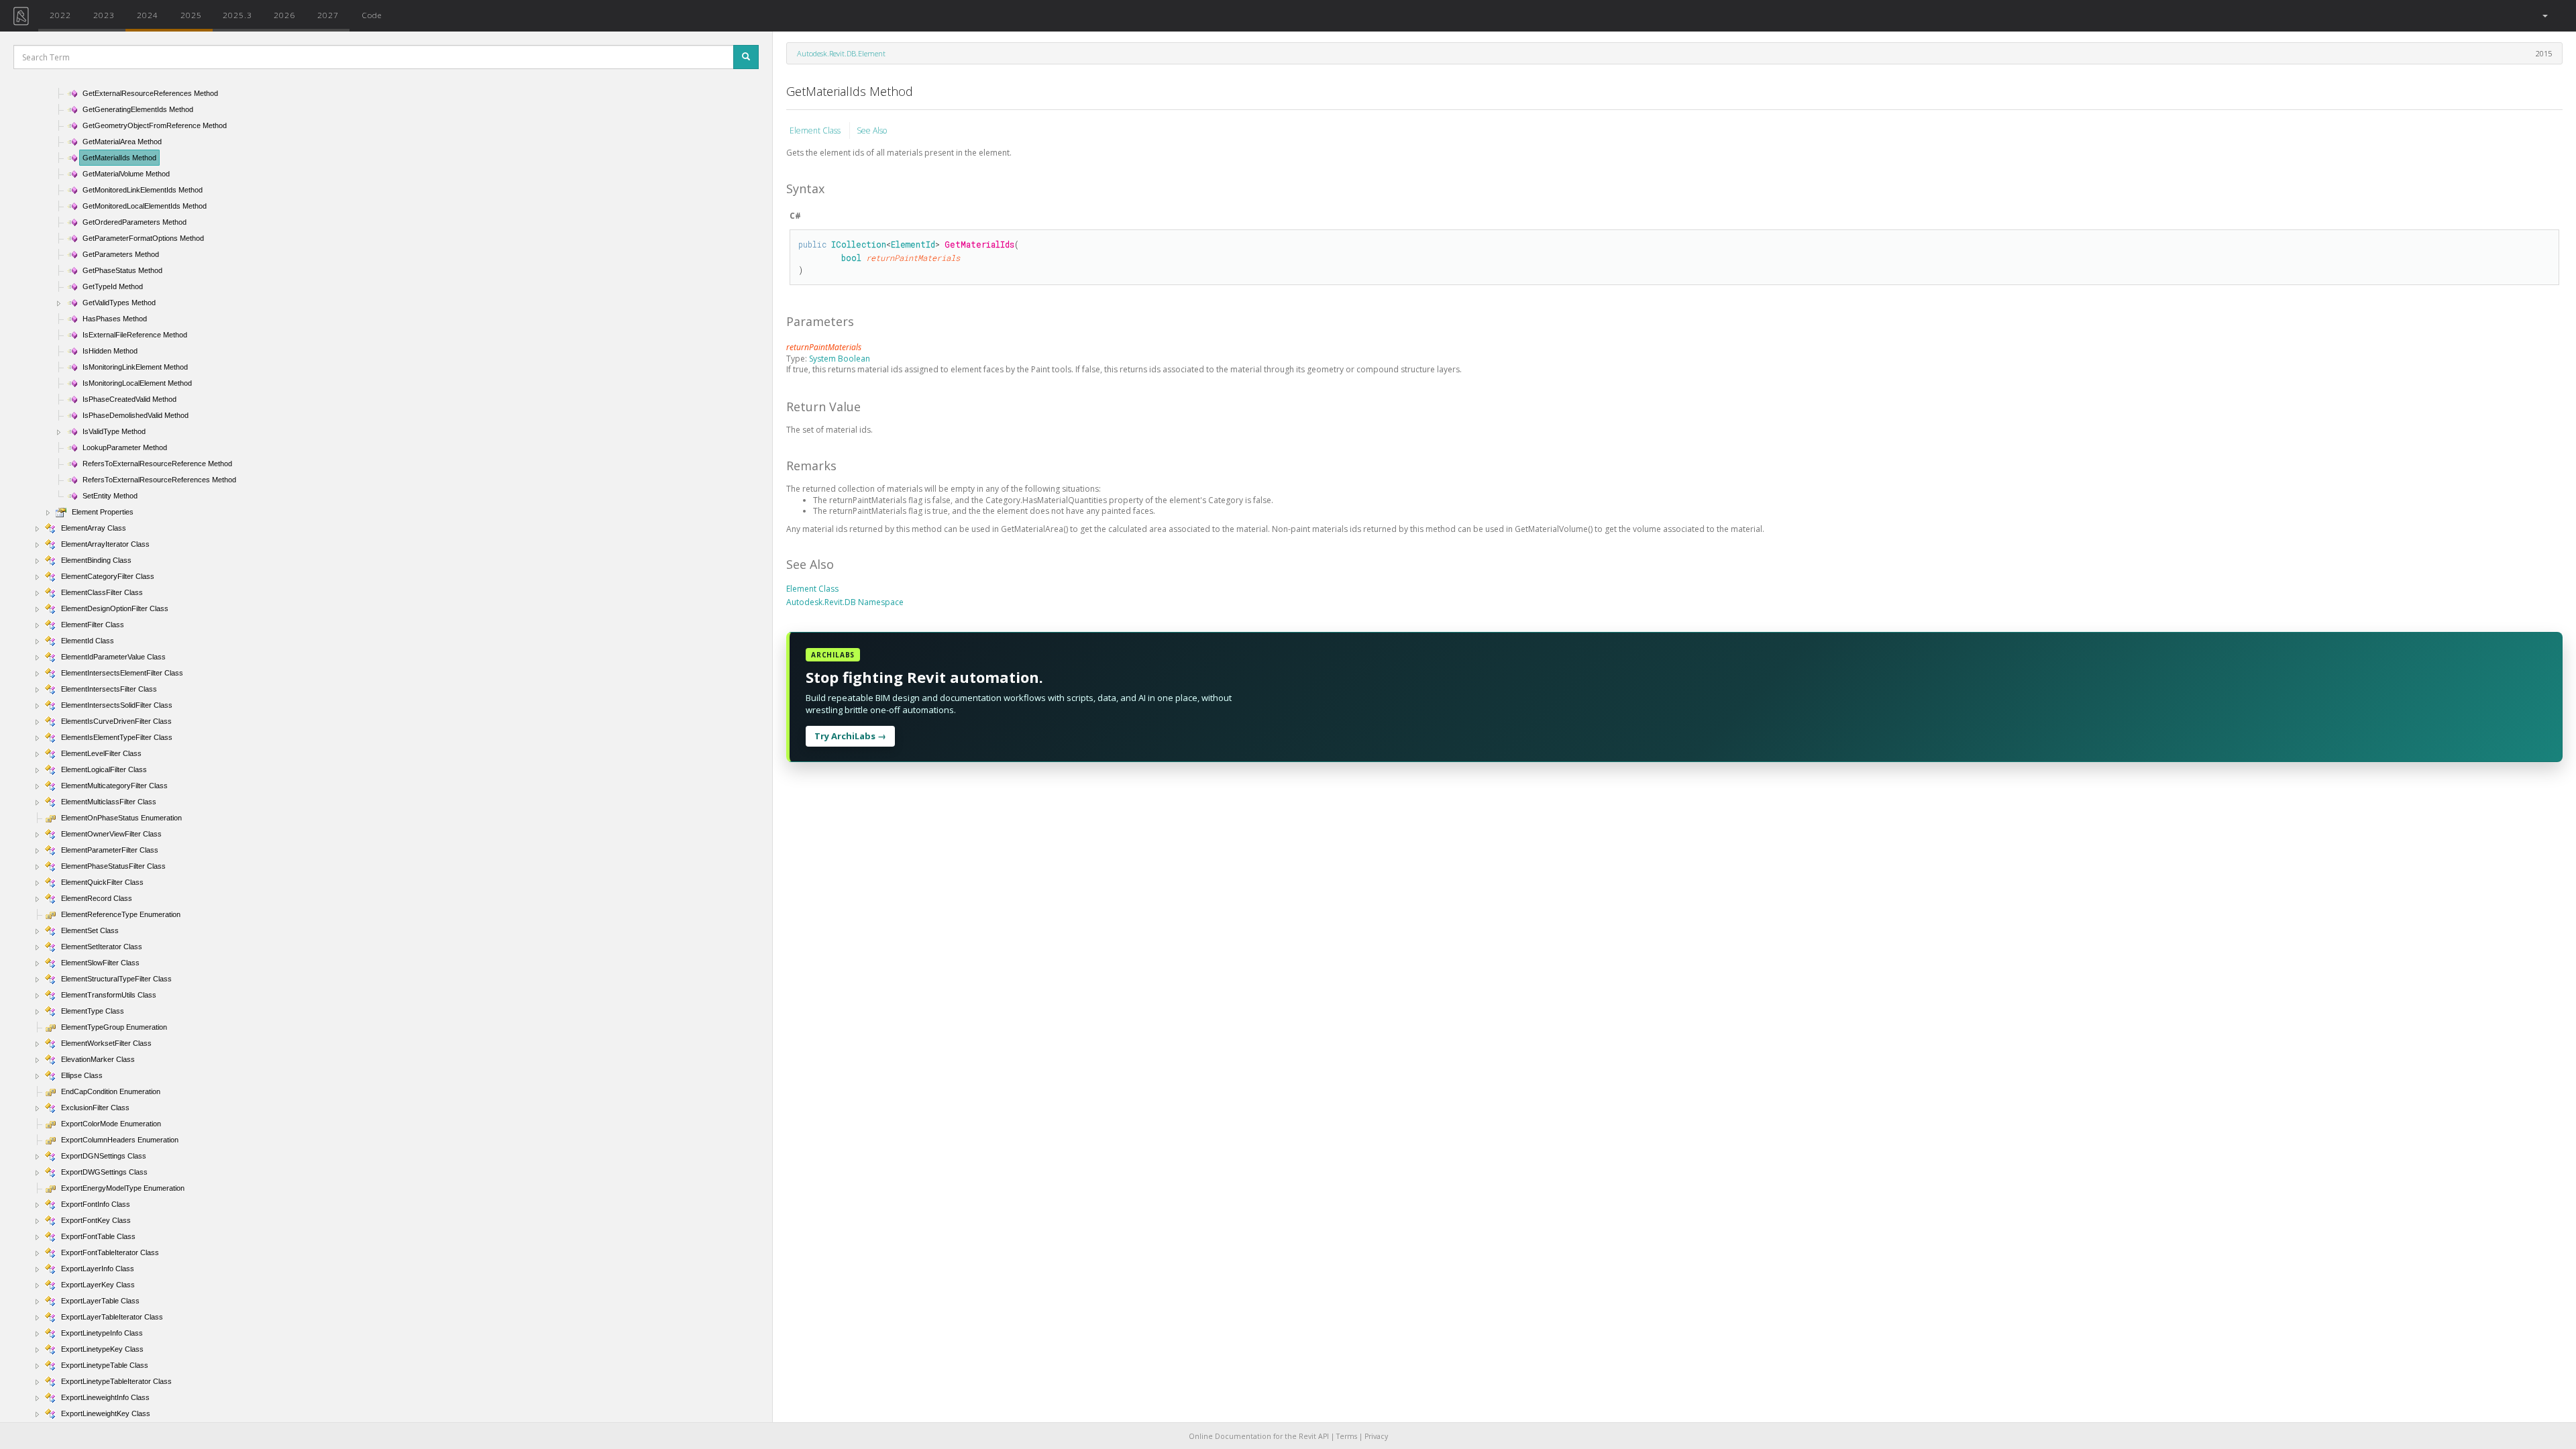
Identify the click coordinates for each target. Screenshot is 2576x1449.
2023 (104, 15)
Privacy (1376, 1436)
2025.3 (237, 15)
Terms (1347, 1436)
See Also (872, 130)
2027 (328, 15)
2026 (284, 15)
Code (372, 15)
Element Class (816, 130)
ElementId (913, 244)
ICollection (859, 244)
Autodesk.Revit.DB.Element (841, 53)
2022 (60, 15)
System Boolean (840, 359)
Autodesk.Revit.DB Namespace (845, 602)
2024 (148, 15)
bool (851, 258)
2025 (191, 15)
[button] (2544, 16)
